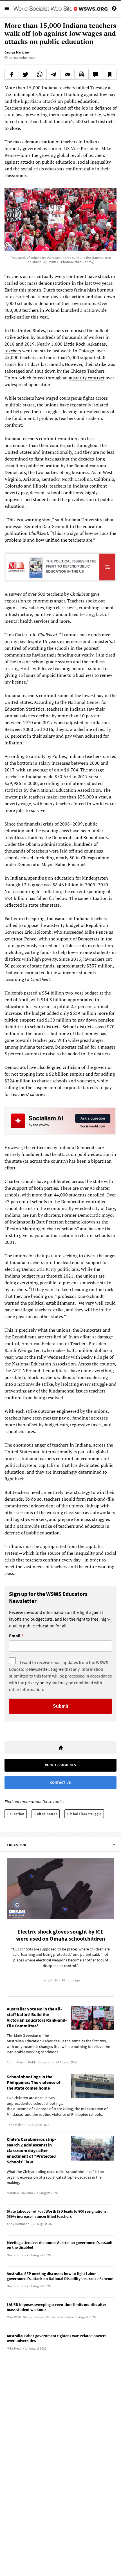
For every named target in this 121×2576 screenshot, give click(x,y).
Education (16, 1814)
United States (46, 1814)
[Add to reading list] (109, 74)
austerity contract (87, 378)
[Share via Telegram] (54, 74)
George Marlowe (17, 52)
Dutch (49, 290)
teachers (65, 290)
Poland (52, 310)
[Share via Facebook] (12, 74)
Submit (60, 1706)
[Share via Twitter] (26, 74)
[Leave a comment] (96, 74)
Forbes (59, 756)
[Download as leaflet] (81, 74)
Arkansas (97, 344)
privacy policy (38, 1683)
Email (15, 1636)
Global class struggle (84, 1814)
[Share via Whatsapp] (40, 74)
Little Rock (74, 344)
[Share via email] (68, 74)
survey (15, 594)
